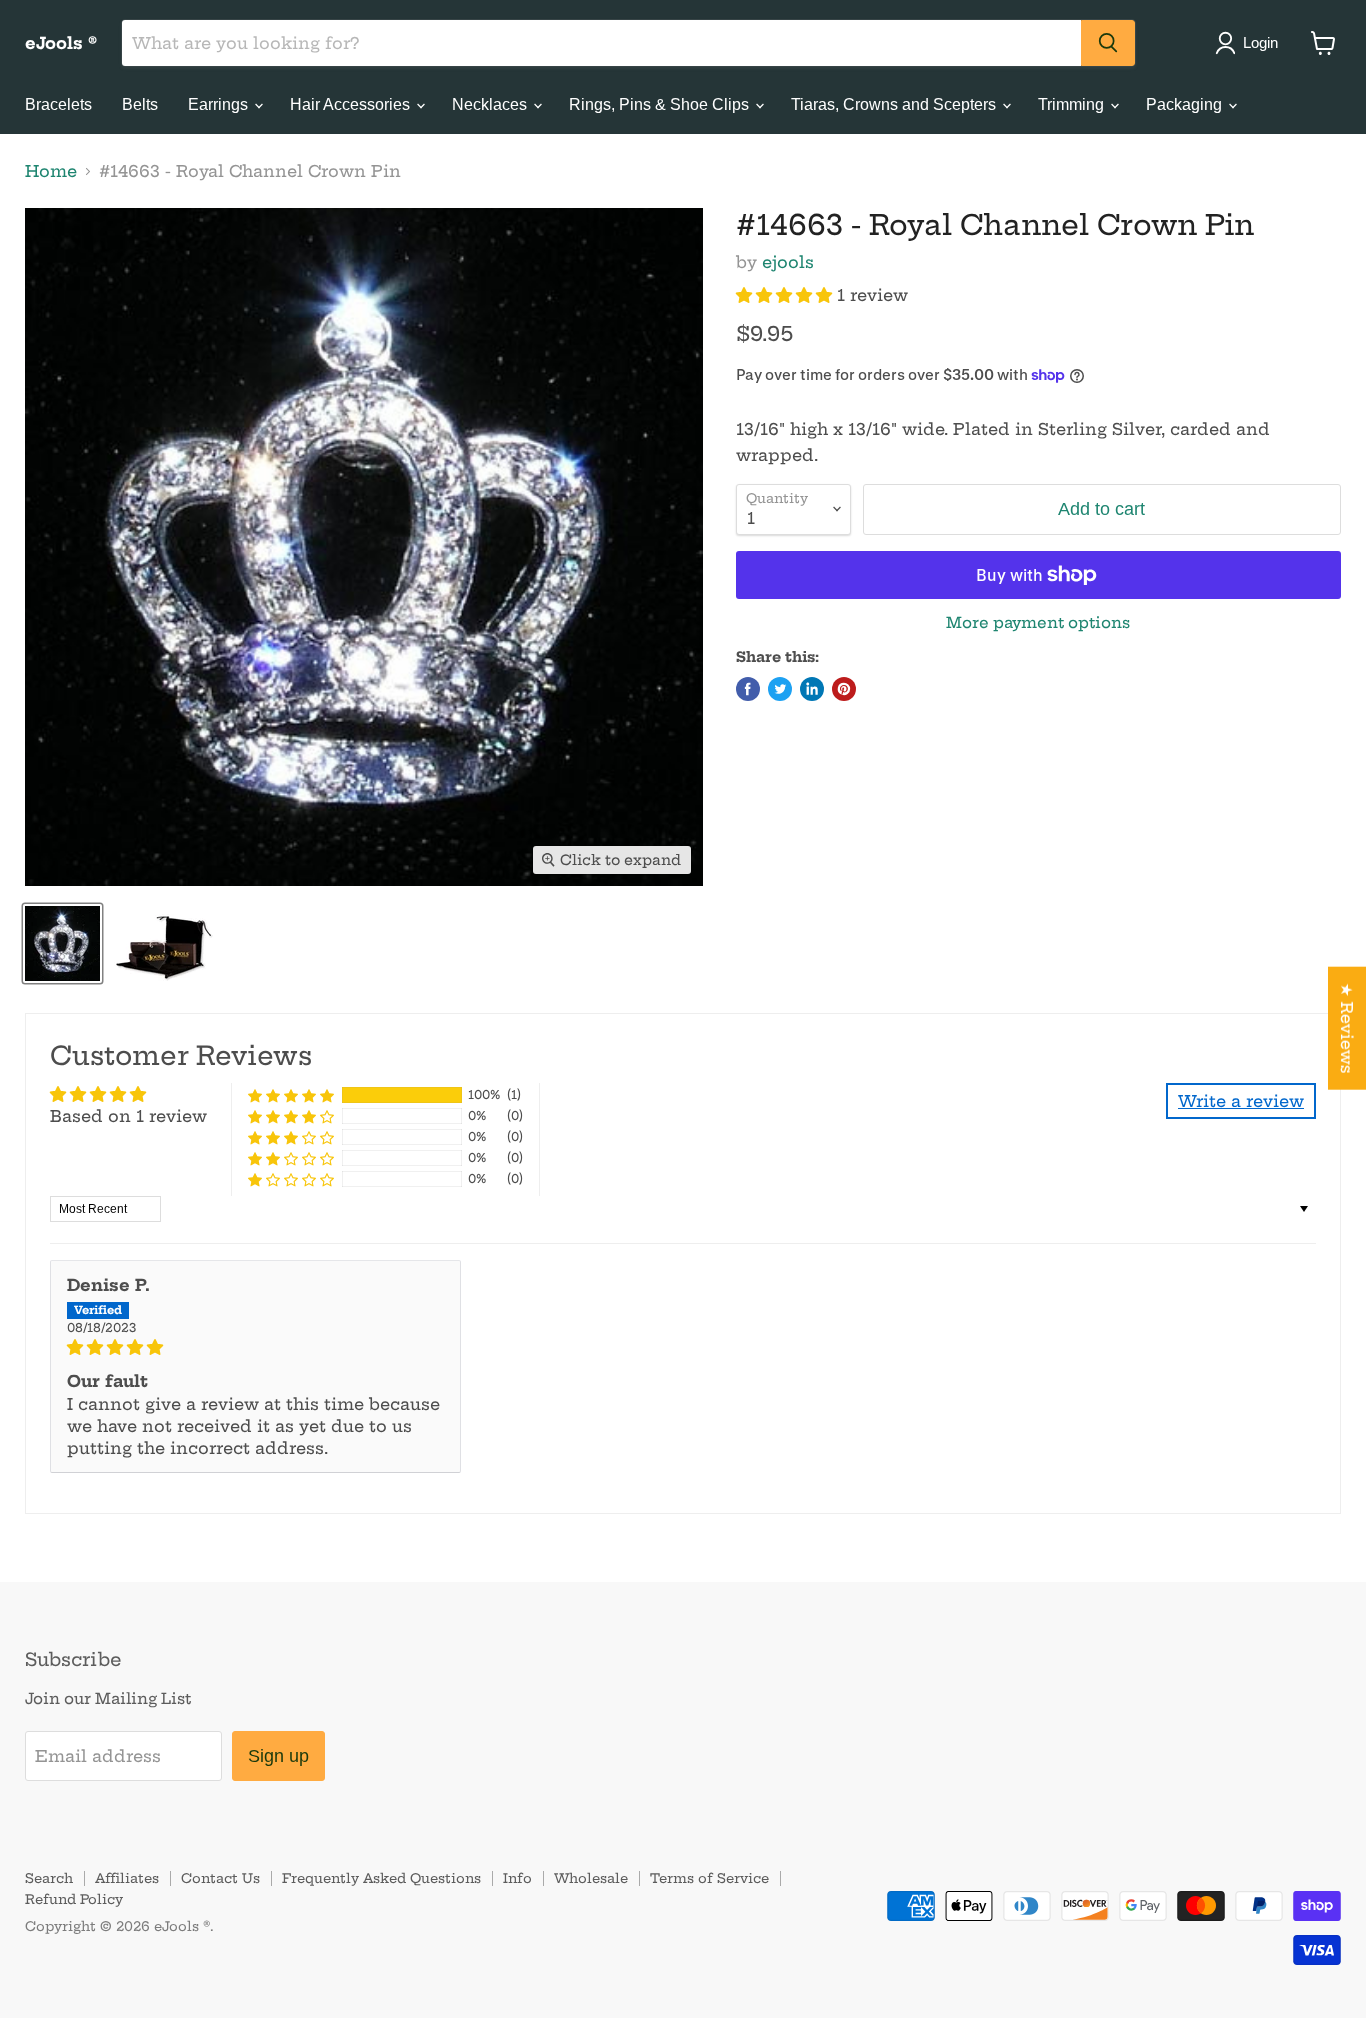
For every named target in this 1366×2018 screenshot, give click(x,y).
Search (49, 1878)
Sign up (278, 1756)
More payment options (1038, 622)
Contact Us (220, 1878)
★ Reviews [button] (1347, 1028)
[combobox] (601, 43)
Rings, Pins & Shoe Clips (661, 104)
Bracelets (58, 104)
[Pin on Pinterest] (844, 689)
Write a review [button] (1241, 1101)
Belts (140, 104)
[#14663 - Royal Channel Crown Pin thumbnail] (62, 943)
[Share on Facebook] (748, 689)
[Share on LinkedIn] (812, 689)
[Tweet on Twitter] (780, 689)
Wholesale (591, 1878)
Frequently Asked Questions (381, 1878)
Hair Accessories (352, 104)
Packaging (1186, 104)
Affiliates (127, 1878)
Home (51, 171)
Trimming (1073, 104)
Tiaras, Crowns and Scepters (895, 104)
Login (1260, 42)
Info (517, 1878)
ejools (788, 262)
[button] (786, 295)
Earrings (220, 104)
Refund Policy (74, 1899)
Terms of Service (709, 1878)
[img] (255, 1347)
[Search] (1108, 43)
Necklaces (491, 104)
